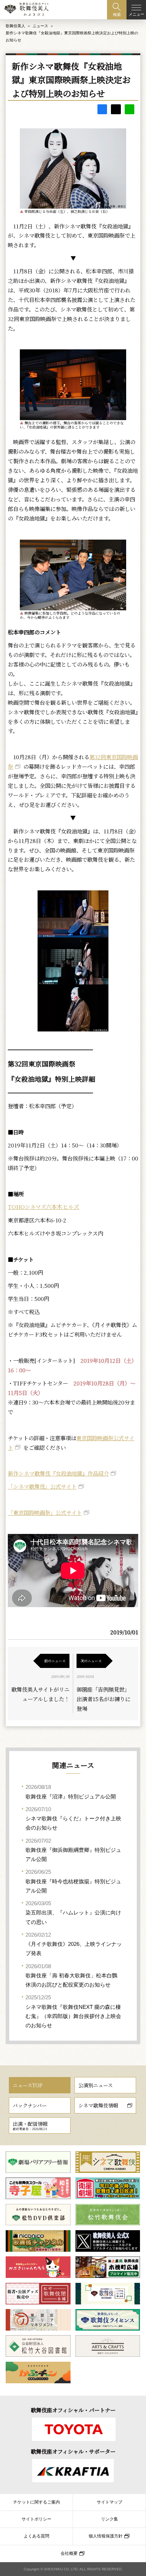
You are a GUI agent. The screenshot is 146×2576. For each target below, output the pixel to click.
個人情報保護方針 (106, 2536)
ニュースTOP (28, 2085)
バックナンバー (30, 2105)
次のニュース (91, 1661)
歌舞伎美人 (15, 26)
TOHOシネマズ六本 (44, 1206)
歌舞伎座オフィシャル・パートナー (73, 2410)
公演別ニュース (96, 2085)
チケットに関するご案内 (36, 2502)
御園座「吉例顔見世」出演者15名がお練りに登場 (103, 1699)
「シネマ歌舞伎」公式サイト (42, 1486)
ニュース (40, 26)
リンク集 (109, 2519)
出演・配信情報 (30, 2126)
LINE (130, 109)
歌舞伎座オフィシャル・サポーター (73, 2451)
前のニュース (55, 1661)
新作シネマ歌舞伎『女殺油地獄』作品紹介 (58, 1473)
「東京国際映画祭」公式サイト (45, 1512)
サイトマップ (109, 2502)
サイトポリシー (36, 2519)
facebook (102, 109)
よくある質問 (36, 2536)
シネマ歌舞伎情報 (98, 2105)
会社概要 (69, 2553)
